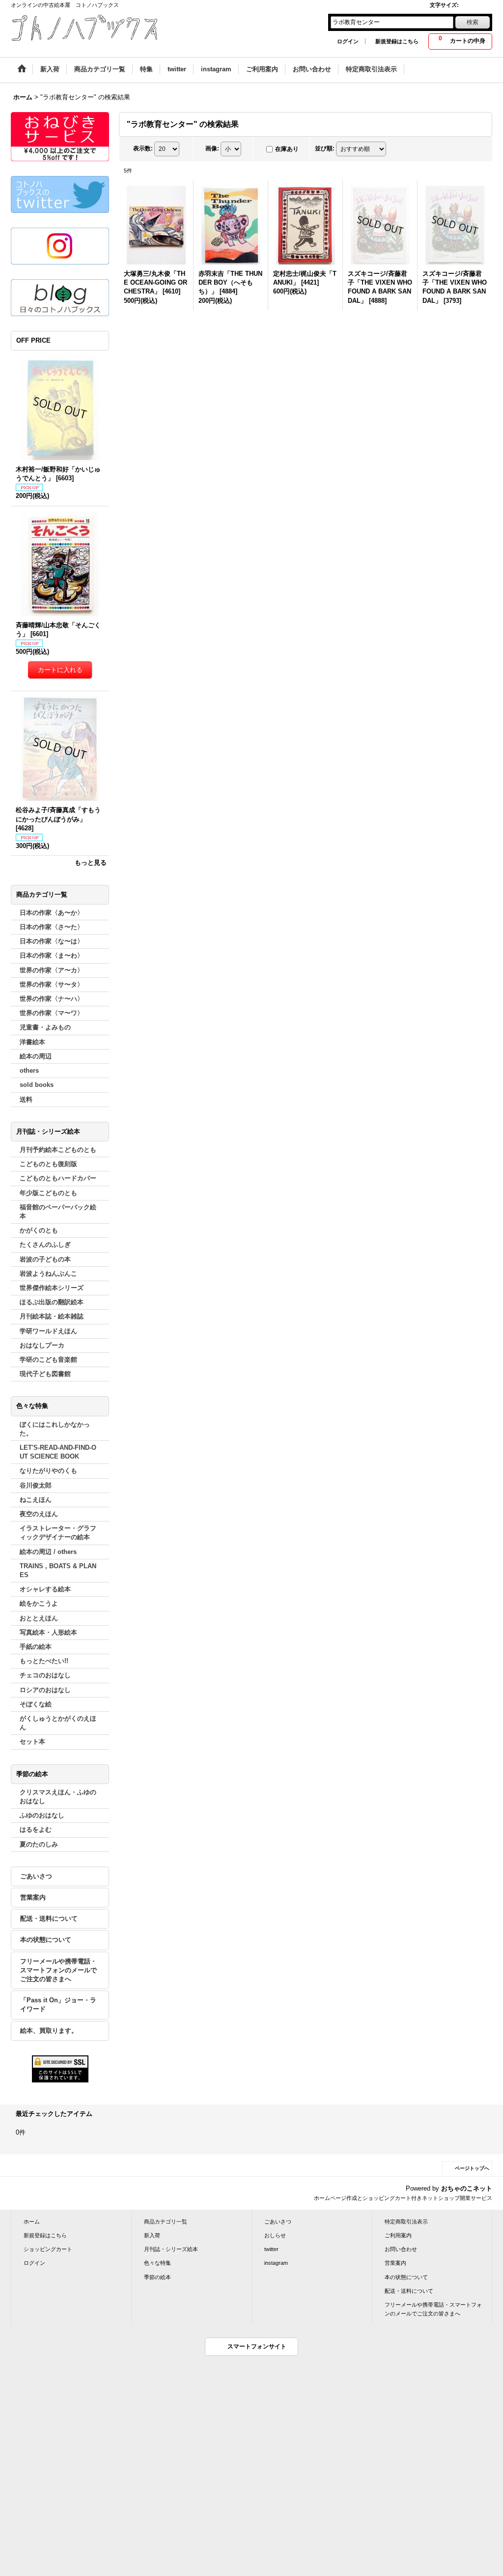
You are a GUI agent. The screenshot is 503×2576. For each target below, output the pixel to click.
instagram (276, 2263)
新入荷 (152, 2235)
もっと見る (91, 863)
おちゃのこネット (467, 2188)
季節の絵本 (157, 2277)
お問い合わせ (401, 2249)
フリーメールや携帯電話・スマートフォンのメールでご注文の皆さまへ (58, 1970)
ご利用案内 (398, 2235)
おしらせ (275, 2235)
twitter (271, 2249)
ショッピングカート (48, 2249)
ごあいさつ (36, 1876)
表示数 (143, 148)
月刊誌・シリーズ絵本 (171, 2249)
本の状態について (46, 1940)
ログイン (348, 41)
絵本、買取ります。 (49, 2031)
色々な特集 (157, 2263)
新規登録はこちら (397, 41)
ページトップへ (472, 2168)
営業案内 (33, 1897)
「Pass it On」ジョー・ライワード (58, 2005)
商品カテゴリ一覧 (166, 2222)
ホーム (32, 2222)
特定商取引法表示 (406, 2222)
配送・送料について (49, 1918)
